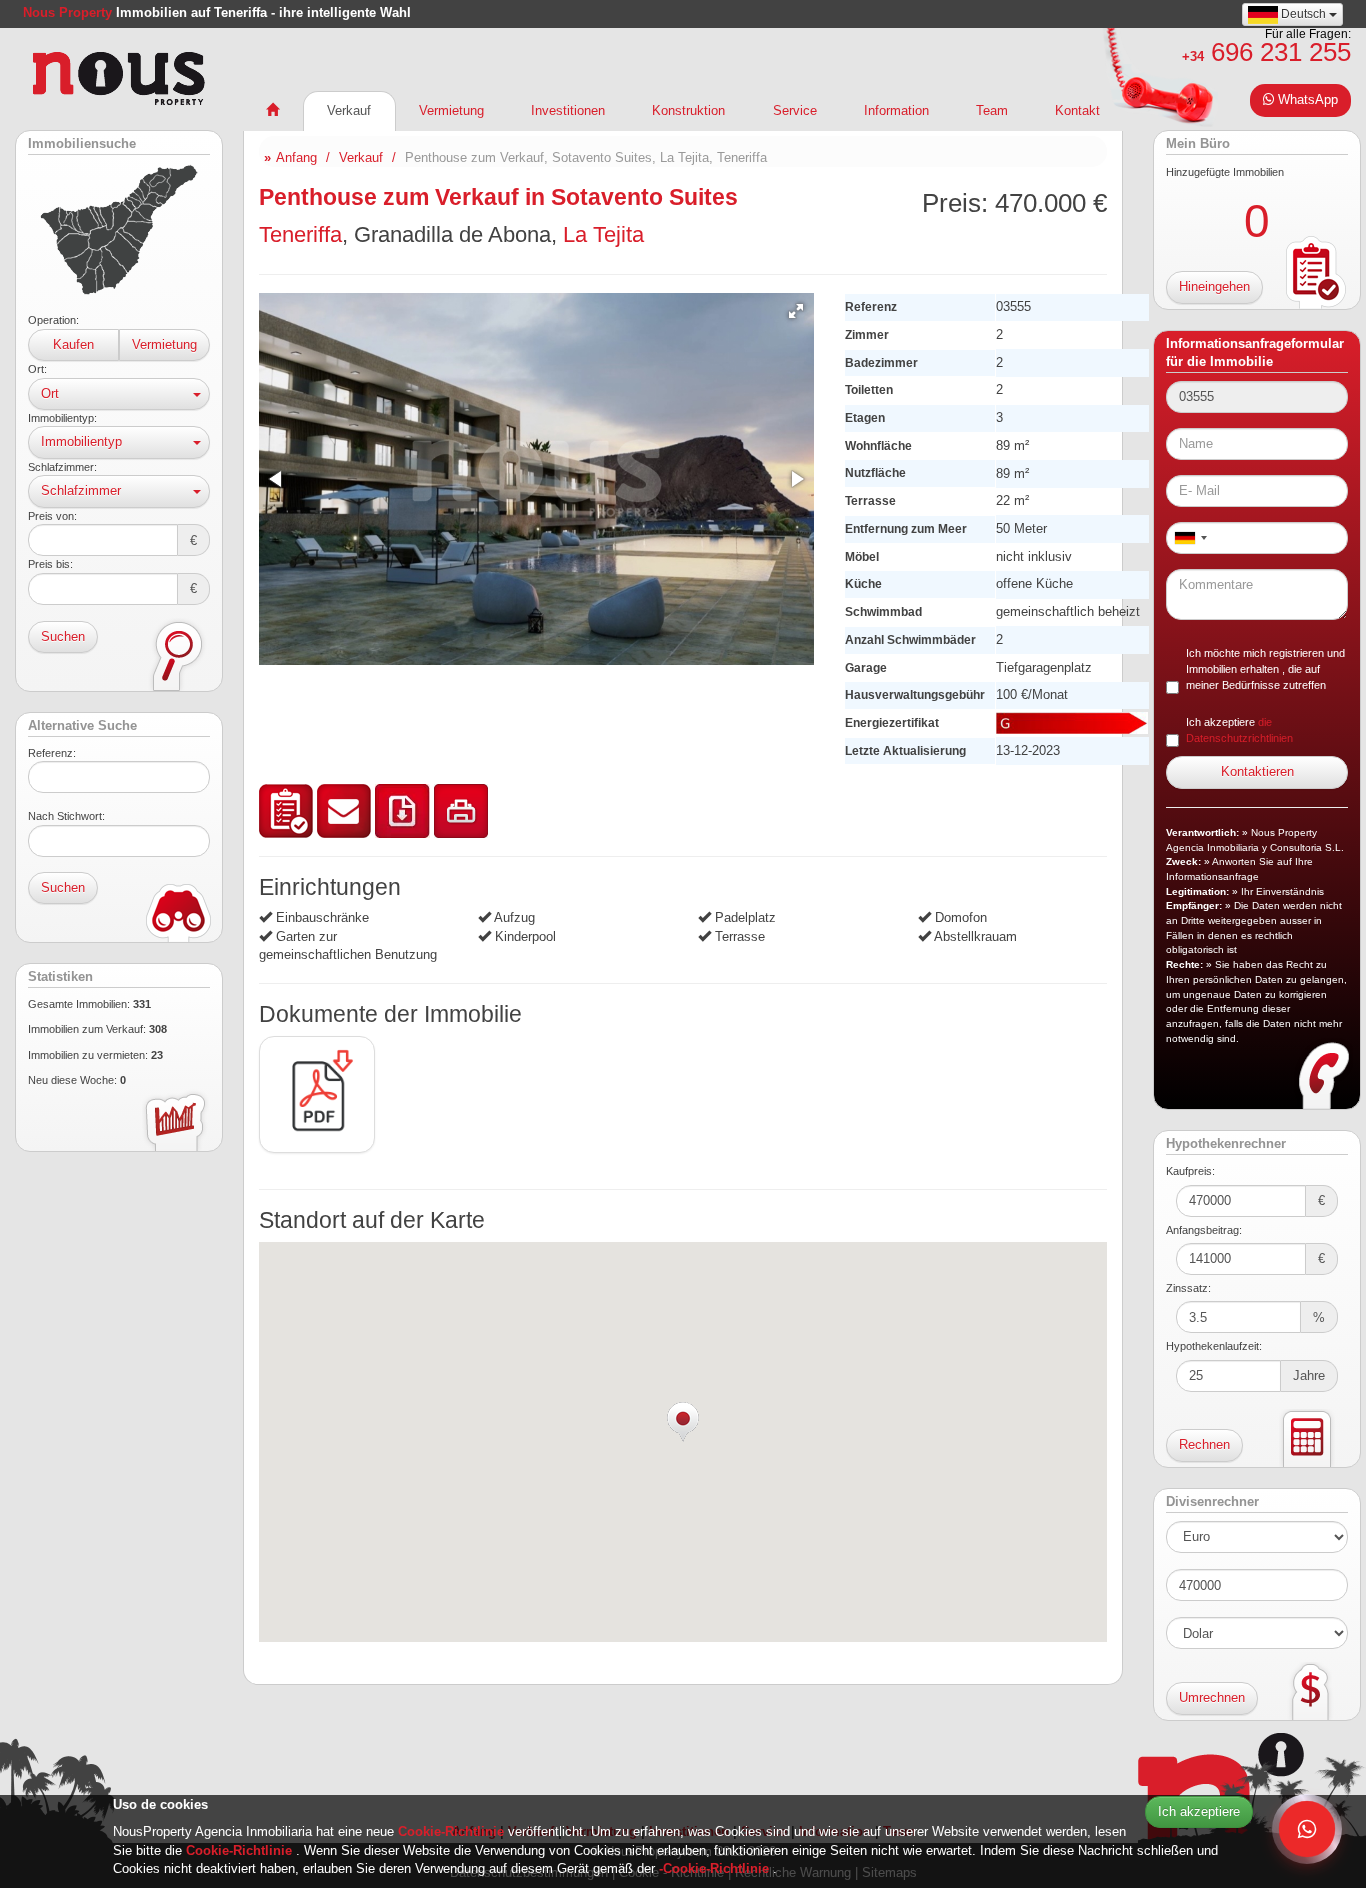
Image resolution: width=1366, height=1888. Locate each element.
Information (896, 110)
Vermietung (164, 344)
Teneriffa (300, 234)
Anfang (296, 157)
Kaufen (73, 344)
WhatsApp (1306, 99)
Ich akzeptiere (1199, 1811)
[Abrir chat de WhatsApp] (1307, 1829)
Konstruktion (688, 110)
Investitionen (568, 110)
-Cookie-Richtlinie (716, 1868)
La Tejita (603, 234)
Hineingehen (1214, 286)
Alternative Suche (82, 726)
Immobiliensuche (82, 144)
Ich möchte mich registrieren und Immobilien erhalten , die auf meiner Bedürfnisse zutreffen (1265, 669)
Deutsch (1303, 14)
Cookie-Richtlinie (453, 1831)
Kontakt (1077, 110)
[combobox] (1190, 538)
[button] (796, 311)
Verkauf (349, 110)
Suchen (63, 636)
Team (992, 110)
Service (795, 110)
